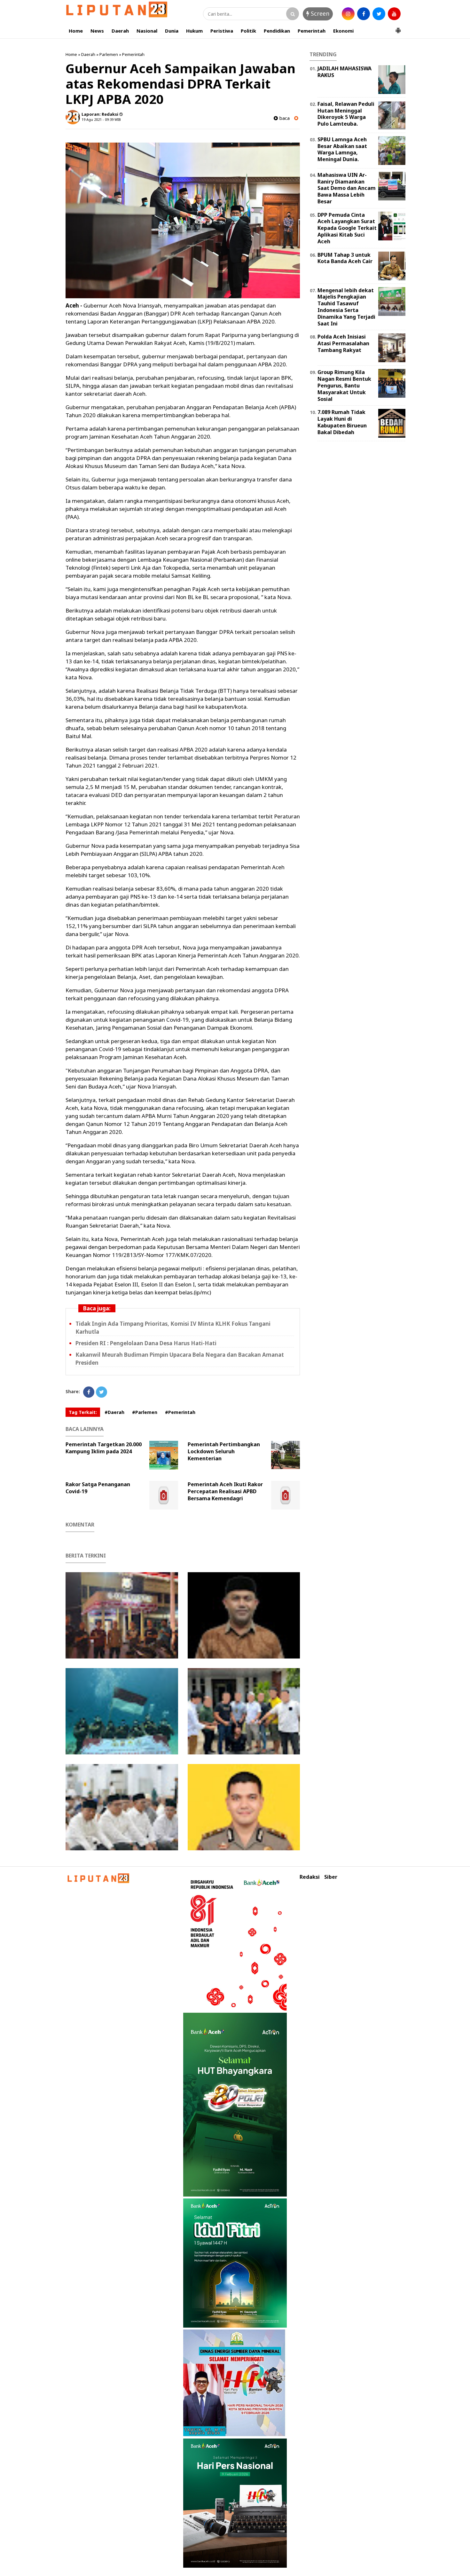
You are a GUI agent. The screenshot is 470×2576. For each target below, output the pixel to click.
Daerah (120, 31)
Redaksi (310, 1877)
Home (76, 31)
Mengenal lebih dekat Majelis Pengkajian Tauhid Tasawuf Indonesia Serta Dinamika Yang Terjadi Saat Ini (346, 307)
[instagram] (348, 14)
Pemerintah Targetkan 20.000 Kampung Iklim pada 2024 (104, 1448)
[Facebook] (89, 1392)
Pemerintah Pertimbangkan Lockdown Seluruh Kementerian (224, 1451)
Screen (319, 13)
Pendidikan (277, 31)
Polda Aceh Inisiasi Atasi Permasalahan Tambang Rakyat (343, 343)
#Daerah (114, 1412)
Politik (248, 31)
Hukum (194, 31)
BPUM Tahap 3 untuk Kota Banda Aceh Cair (345, 258)
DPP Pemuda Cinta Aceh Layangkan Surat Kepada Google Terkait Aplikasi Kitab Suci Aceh (347, 228)
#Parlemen (145, 1412)
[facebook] (364, 14)
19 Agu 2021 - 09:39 (98, 119)
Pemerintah (312, 31)
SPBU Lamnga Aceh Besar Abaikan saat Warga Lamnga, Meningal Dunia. (342, 149)
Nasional (147, 31)
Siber (331, 1877)
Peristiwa (222, 31)
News (97, 31)
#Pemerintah (180, 1412)
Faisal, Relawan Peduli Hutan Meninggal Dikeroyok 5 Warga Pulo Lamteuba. (346, 114)
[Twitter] (102, 1392)
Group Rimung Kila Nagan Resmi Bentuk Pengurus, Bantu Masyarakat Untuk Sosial (344, 385)
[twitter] (379, 14)
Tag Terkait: (83, 1412)
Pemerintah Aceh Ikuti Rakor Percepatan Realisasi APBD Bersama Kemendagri (225, 1491)
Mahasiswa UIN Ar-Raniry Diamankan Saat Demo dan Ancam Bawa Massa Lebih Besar (347, 188)
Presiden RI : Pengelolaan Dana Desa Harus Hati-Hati (146, 1343)
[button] (398, 28)
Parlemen (109, 54)
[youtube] (394, 14)
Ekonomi (343, 31)
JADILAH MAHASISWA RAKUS (345, 72)
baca (284, 118)
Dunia (172, 31)
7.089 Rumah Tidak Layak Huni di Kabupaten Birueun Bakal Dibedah (342, 422)
